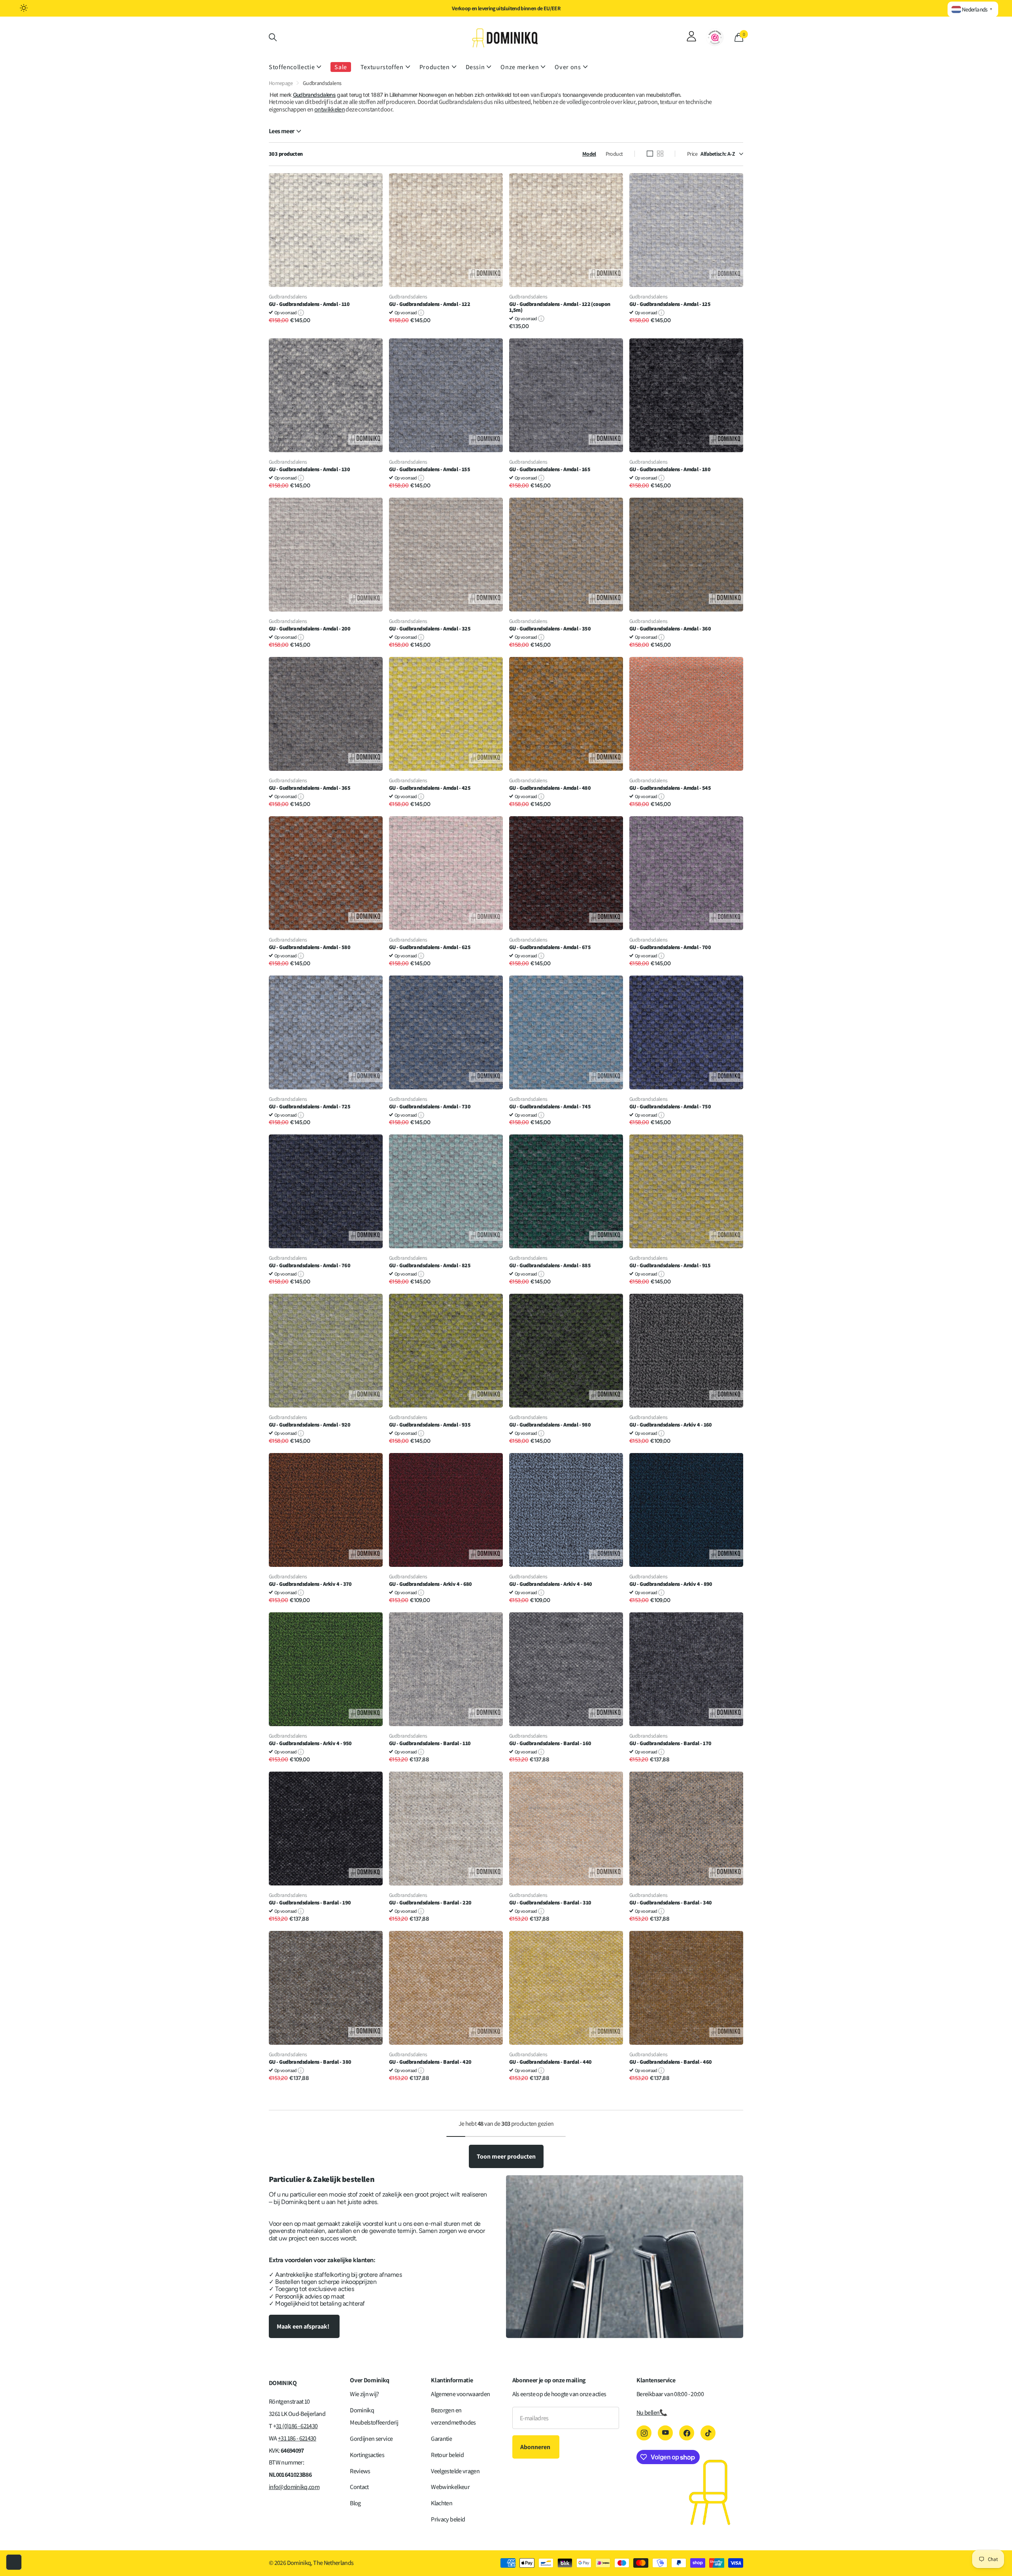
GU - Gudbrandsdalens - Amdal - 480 (550, 788)
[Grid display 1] (650, 154)
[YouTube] (665, 2433)
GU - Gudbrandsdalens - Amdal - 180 (670, 469)
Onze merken (520, 67)
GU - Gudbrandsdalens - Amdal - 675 (550, 947)
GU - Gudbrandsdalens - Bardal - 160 (550, 1743)
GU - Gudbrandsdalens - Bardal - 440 (550, 2062)
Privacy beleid (448, 2519)
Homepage (281, 83)
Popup (301, 312)
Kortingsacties (367, 2455)
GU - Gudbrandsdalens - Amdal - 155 (430, 469)
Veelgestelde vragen (455, 2471)
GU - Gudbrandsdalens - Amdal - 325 (430, 629)
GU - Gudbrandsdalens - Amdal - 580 (310, 947)
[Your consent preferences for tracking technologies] (14, 2562)
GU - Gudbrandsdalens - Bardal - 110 (430, 1743)
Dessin (475, 67)
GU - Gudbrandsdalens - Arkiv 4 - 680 (430, 1584)
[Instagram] (644, 2433)
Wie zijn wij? (364, 2394)
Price (692, 154)
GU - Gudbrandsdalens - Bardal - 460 (670, 2062)
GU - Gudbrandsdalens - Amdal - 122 (430, 304)
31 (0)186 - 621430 (297, 2426)
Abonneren (536, 2447)
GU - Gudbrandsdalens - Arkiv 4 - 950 (310, 1743)
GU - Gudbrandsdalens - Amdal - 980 (550, 1425)
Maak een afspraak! (304, 2326)
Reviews (360, 2471)
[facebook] (687, 2433)
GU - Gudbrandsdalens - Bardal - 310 (550, 1903)
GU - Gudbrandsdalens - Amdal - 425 (430, 788)
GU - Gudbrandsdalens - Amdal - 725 (310, 1107)
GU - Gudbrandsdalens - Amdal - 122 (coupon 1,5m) (560, 307)
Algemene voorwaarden (460, 2394)
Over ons (568, 67)
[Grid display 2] (660, 154)
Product (614, 154)
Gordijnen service (371, 2439)
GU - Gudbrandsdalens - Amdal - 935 (430, 1425)
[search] (273, 37)
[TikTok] (708, 2433)
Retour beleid (447, 2455)
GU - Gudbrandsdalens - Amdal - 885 (550, 1265)
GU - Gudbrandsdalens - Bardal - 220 (430, 1903)
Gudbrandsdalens (314, 95)
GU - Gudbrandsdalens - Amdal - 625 (430, 947)
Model (589, 154)
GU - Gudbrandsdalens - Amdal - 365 (310, 788)
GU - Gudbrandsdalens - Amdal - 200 (310, 629)
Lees (281, 131)
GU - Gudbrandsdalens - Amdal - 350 (550, 629)
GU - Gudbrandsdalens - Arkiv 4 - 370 (310, 1584)
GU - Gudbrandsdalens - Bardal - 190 (310, 1903)
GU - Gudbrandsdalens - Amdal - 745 (550, 1107)
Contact (359, 2487)
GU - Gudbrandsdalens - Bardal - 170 (670, 1743)
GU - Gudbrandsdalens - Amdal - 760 (310, 1265)
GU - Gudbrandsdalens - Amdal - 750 (670, 1107)
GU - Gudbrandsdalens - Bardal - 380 (310, 2062)
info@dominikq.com (294, 2487)
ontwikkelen (329, 109)
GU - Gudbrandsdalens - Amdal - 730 (430, 1107)
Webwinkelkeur (450, 2487)
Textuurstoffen (382, 67)
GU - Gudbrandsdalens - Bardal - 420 (430, 2062)
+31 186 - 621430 (297, 2438)
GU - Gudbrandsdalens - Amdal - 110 (309, 304)
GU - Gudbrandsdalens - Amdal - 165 (550, 469)
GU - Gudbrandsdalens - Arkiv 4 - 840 (551, 1584)
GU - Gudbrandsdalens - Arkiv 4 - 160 (671, 1425)
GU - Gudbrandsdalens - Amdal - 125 (670, 304)
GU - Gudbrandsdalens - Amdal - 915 (670, 1265)
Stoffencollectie (292, 67)
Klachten (442, 2503)
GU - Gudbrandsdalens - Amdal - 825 (430, 1265)
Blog (355, 2503)
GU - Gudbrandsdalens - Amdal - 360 (670, 629)
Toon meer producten (506, 2156)
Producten (435, 67)
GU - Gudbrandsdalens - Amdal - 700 (670, 947)
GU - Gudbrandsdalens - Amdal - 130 (309, 469)
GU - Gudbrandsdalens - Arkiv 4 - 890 (671, 1584)
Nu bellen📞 (652, 2413)
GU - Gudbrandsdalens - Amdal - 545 (670, 788)
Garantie (441, 2439)
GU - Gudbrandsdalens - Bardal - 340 (670, 1903)
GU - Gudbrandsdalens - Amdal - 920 (310, 1425)
